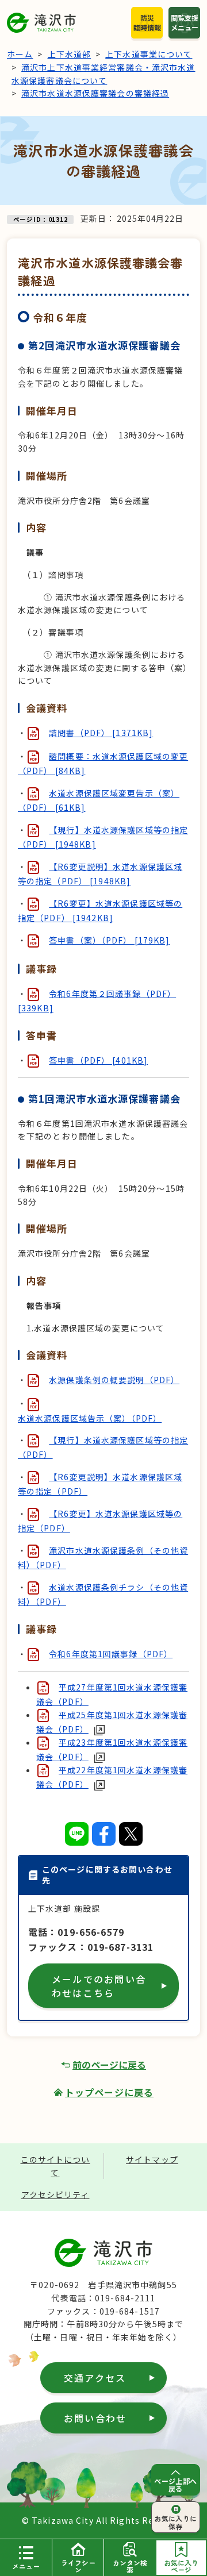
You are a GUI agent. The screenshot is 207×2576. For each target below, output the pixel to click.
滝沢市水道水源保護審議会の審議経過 (95, 93)
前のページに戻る (109, 2065)
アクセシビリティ (55, 2194)
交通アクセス (95, 2378)
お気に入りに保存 (176, 2522)
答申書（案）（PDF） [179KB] (109, 940)
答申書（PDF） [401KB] (98, 1060)
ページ (181, 2566)
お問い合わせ (95, 2418)
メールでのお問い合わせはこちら (99, 1986)
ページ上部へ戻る (176, 2485)
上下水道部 (70, 54)
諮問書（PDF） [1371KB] (101, 733)
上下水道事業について (149, 54)
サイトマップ (152, 2159)
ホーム (20, 54)
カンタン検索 (130, 2566)
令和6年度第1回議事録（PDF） (111, 1654)
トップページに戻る (109, 2092)
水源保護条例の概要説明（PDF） (114, 1380)
